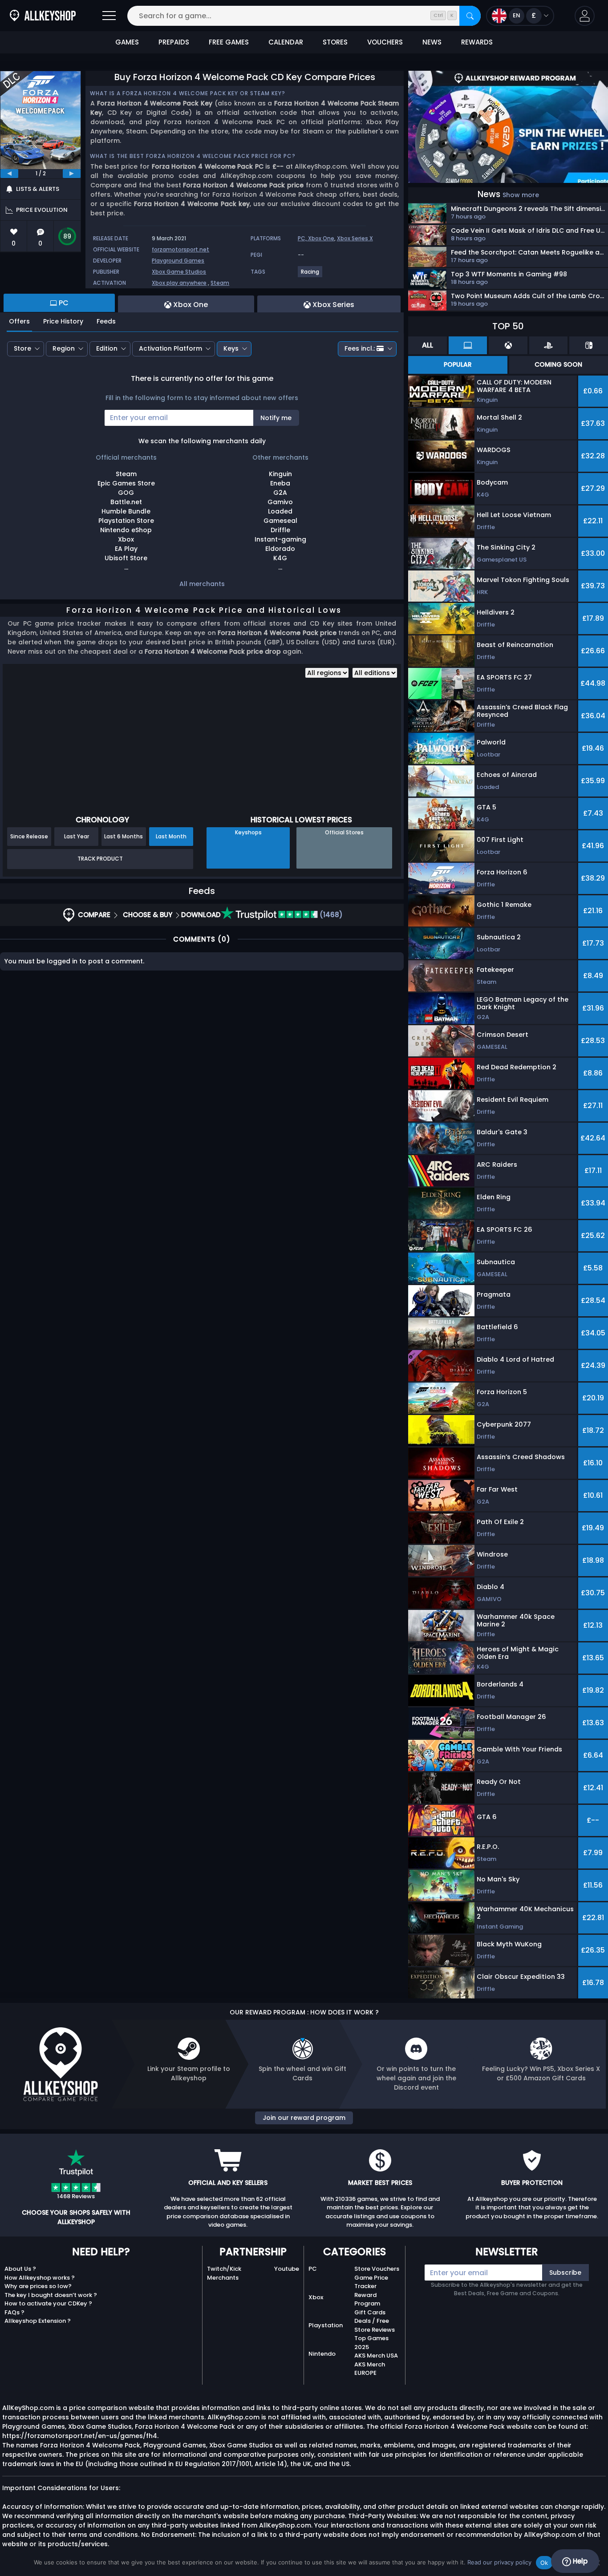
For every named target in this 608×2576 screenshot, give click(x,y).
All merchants (202, 584)
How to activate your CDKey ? (48, 2303)
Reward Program (367, 2299)
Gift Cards (370, 2312)
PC (313, 2269)
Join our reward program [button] (304, 2118)
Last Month (171, 836)
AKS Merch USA (376, 2356)
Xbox (316, 2297)
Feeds (106, 321)
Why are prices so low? (38, 2286)
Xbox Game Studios (179, 272)
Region (64, 348)
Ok (544, 2563)
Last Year (77, 836)
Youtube (287, 2269)
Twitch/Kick (224, 2269)
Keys (231, 348)
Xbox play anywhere (179, 283)
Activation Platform (170, 348)
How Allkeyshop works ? (40, 2278)
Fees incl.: (360, 348)
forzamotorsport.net (180, 249)
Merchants (223, 2278)
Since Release (29, 836)
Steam (220, 283)
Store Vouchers (377, 2269)
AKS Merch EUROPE (370, 2369)
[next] (72, 174)
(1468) (330, 915)
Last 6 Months (124, 836)
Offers (19, 321)
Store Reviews (375, 2330)
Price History (63, 321)
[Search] (470, 16)
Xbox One (321, 238)
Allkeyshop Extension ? (38, 2321)
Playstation (326, 2325)
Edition (107, 348)
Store (22, 348)
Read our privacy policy (499, 2562)
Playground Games (178, 261)
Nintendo (322, 2354)
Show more (521, 195)
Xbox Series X (355, 238)
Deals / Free (372, 2321)
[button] (585, 16)
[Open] (109, 16)
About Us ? (20, 2269)
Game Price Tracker (371, 2282)
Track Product (100, 859)
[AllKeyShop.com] (43, 16)
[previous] (9, 174)
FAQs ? (14, 2312)
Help (579, 2561)
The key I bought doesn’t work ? (51, 2295)
